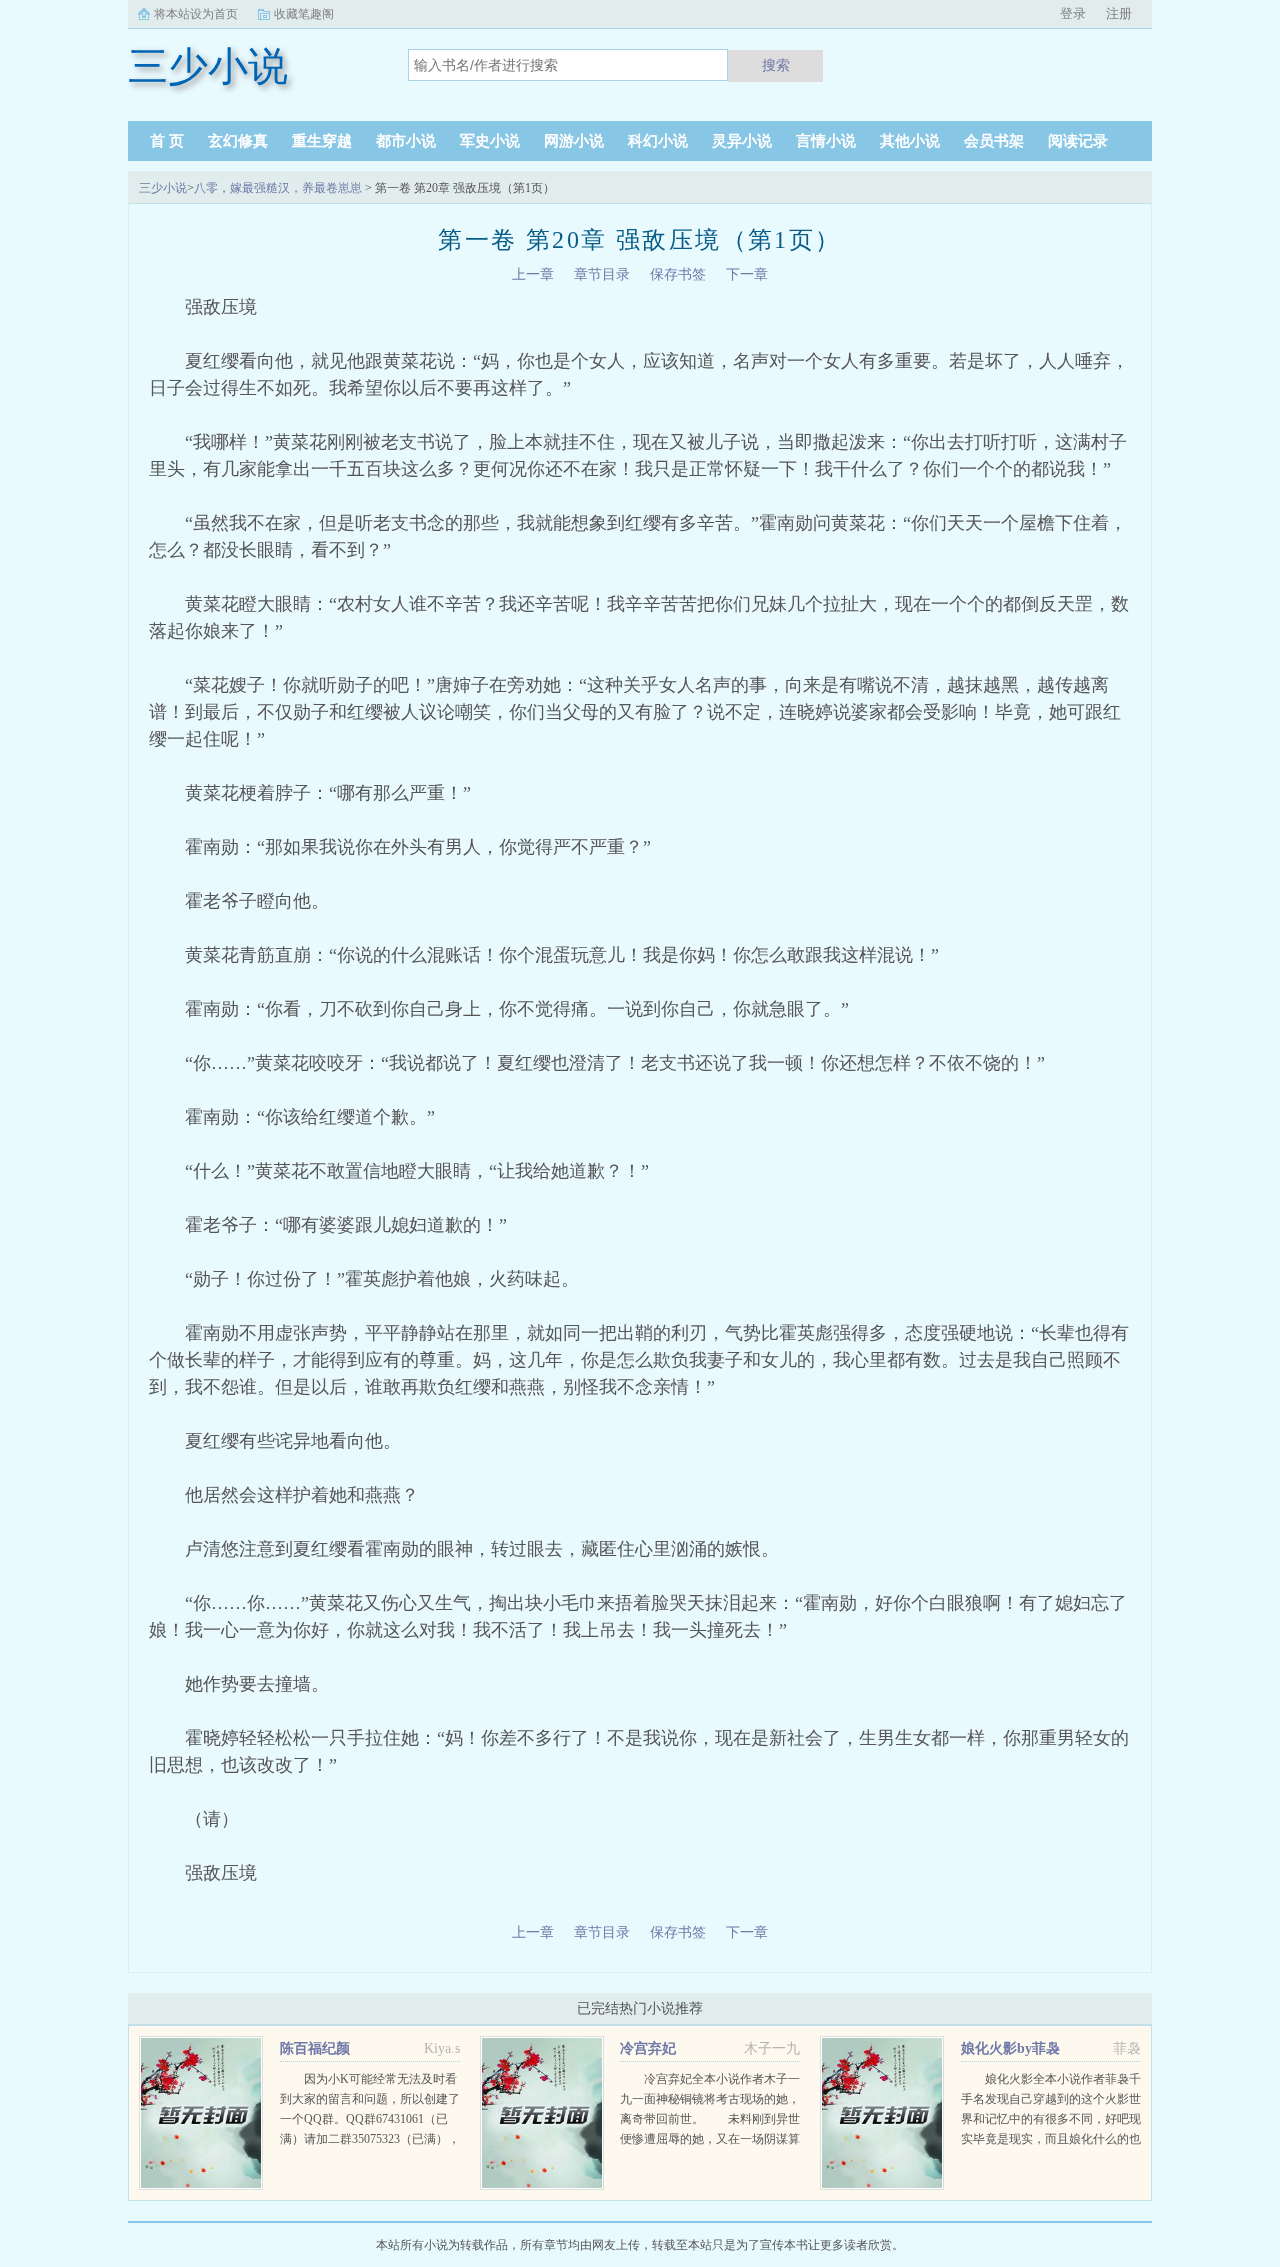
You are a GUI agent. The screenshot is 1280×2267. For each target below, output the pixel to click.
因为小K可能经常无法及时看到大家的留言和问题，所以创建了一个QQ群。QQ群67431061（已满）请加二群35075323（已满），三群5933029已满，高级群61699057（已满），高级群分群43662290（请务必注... (370, 2139)
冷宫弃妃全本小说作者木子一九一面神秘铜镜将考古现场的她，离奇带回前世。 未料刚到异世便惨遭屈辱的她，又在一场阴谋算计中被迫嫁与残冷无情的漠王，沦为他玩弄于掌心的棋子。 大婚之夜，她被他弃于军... (710, 2139)
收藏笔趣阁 (304, 14)
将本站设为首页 (196, 14)
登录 (1073, 13)
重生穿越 (322, 141)
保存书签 (678, 274)
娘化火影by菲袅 (1010, 2048)
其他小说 (910, 141)
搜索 (776, 65)
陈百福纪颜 (315, 2048)
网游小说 (574, 141)
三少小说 (163, 188)
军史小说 (490, 141)
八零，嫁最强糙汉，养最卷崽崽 (278, 188)
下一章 (747, 274)
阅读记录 (1078, 141)
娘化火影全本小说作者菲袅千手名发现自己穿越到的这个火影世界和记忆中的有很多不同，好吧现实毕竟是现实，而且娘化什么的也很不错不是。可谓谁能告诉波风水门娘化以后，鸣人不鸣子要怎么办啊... (1051, 2139)
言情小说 (826, 141)
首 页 (167, 141)
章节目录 (602, 274)
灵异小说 (742, 141)
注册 (1119, 13)
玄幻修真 (238, 141)
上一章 (533, 274)
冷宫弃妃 (648, 2048)
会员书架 (994, 141)
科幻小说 (658, 141)
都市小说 (406, 141)
